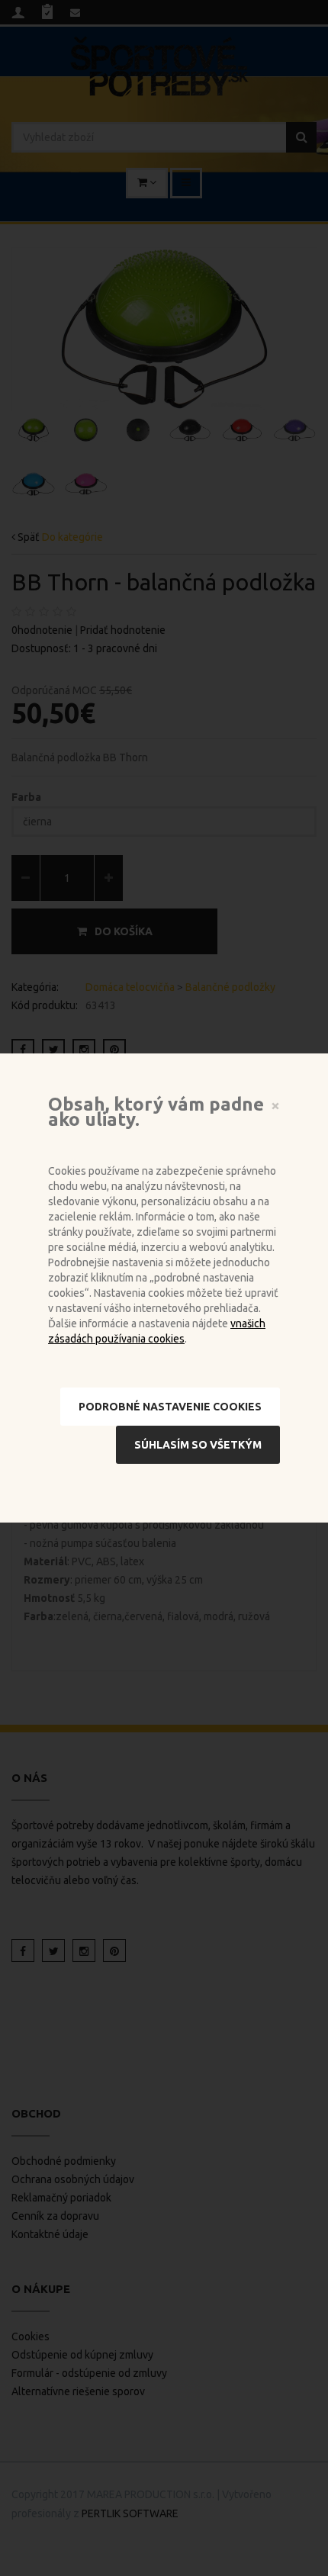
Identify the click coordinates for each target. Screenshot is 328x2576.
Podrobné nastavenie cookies (170, 1407)
